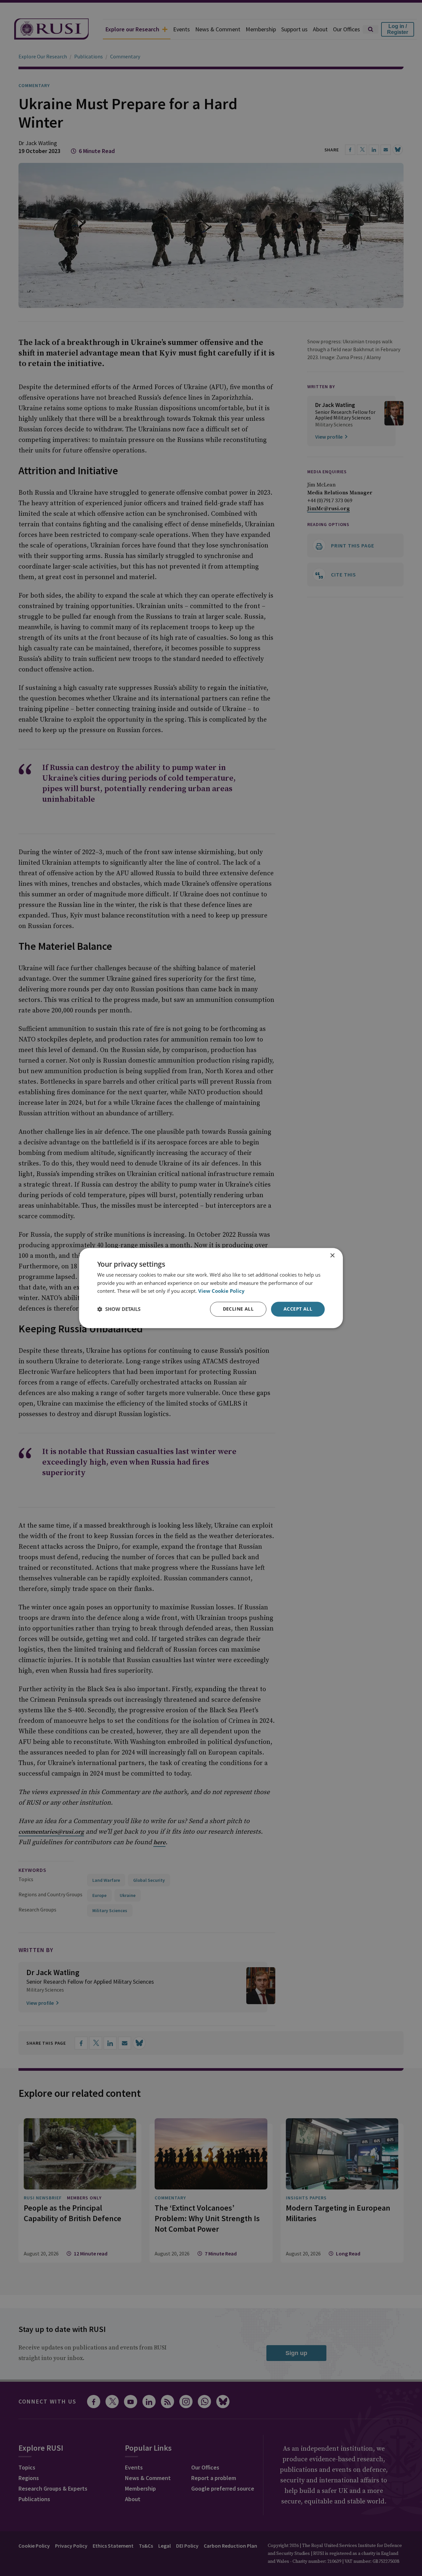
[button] (119, 1309)
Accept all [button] (298, 1309)
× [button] (332, 1256)
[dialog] (211, 1288)
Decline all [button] (238, 1309)
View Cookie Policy (221, 1291)
